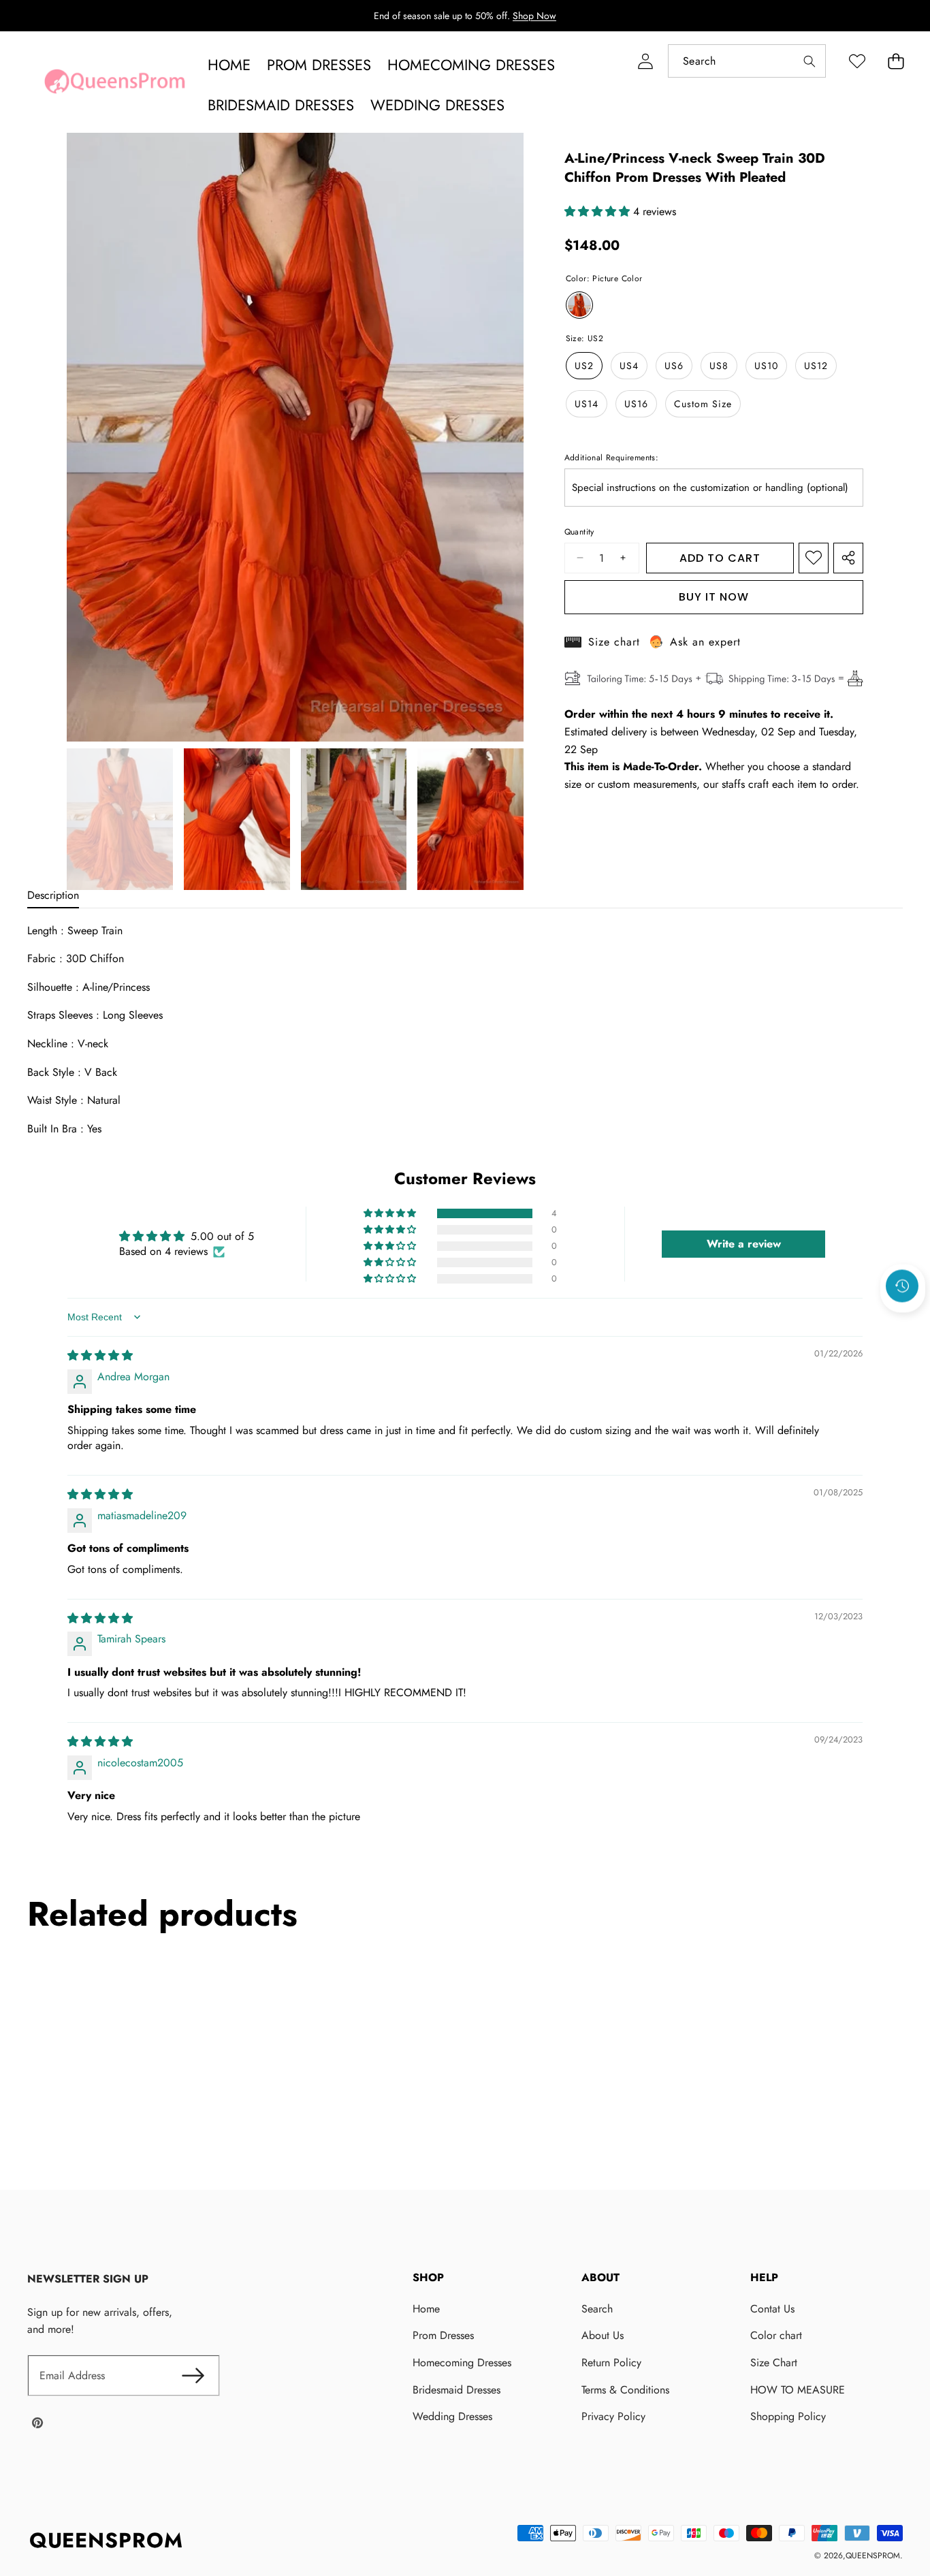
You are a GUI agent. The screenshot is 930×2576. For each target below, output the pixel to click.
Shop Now (534, 16)
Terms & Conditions (625, 2390)
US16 (636, 404)
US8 (719, 366)
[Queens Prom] (114, 85)
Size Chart (774, 2363)
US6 (674, 366)
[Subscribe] (193, 2376)
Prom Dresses (443, 2335)
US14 (587, 404)
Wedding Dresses (452, 2416)
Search (597, 2309)
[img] (100, 1355)
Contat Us (772, 2309)
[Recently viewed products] (902, 1286)
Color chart (776, 2335)
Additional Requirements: (612, 458)
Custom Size (703, 404)
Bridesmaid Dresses (456, 2390)
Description (53, 895)
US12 (816, 366)
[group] (120, 819)
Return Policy (611, 2363)
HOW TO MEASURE (798, 2390)
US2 (584, 366)
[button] (896, 61)
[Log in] (645, 61)
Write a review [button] (744, 1244)
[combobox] (747, 61)
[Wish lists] (857, 61)
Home (426, 2309)
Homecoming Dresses (462, 2363)
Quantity (579, 532)
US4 (629, 366)
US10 (766, 366)
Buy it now (714, 597)
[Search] (809, 61)
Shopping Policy (788, 2416)
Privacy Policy (613, 2416)
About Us (603, 2335)
